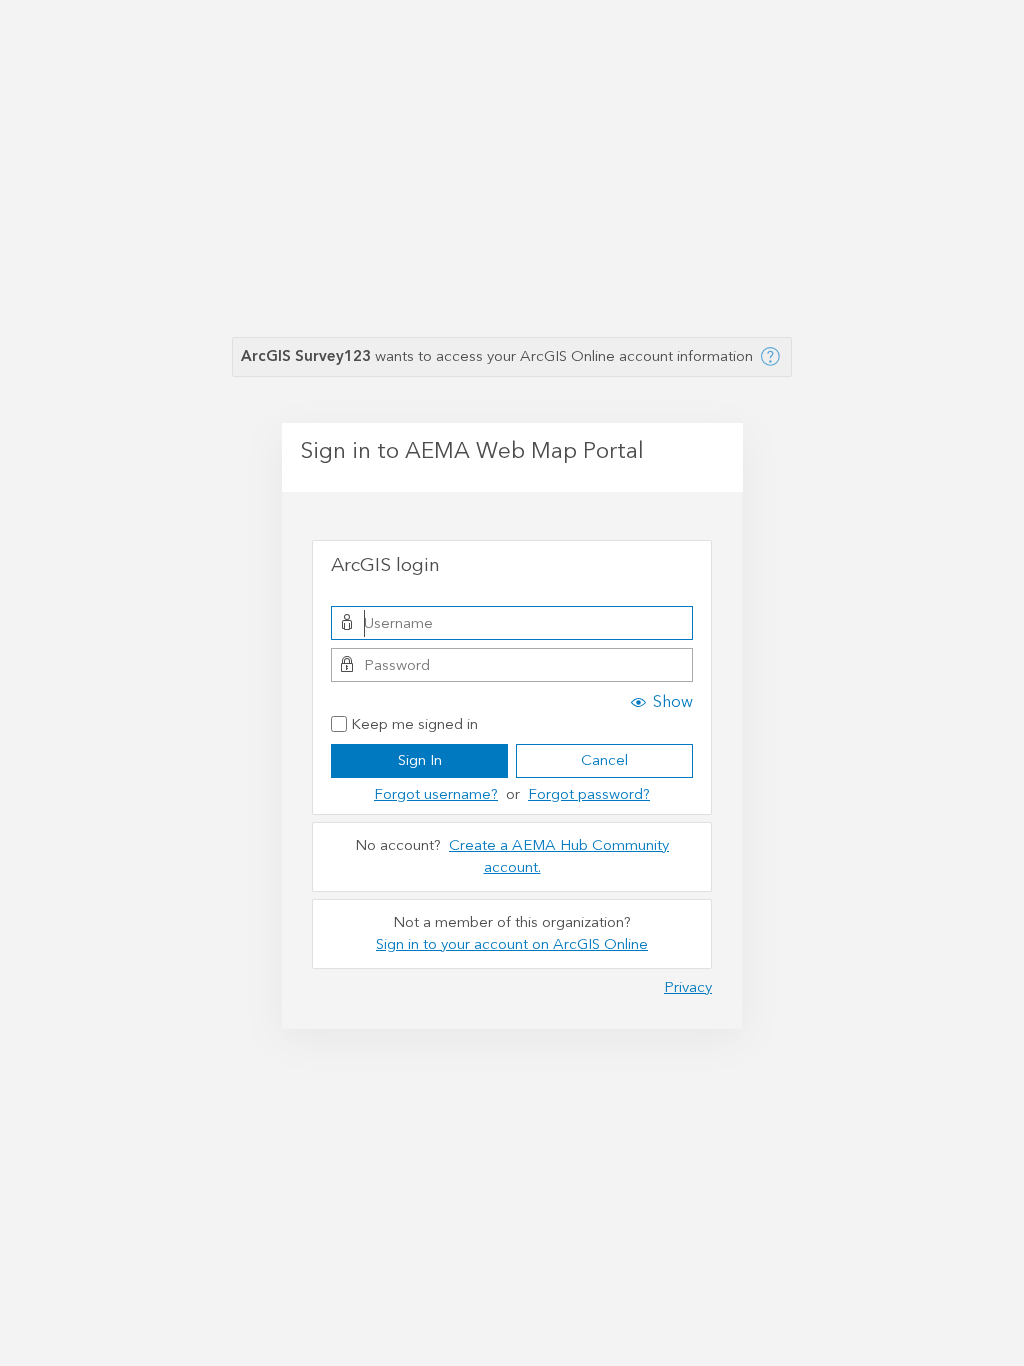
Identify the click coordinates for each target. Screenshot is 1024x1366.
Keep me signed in (414, 725)
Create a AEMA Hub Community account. (559, 857)
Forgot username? (436, 794)
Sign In (420, 760)
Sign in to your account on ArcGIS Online (512, 944)
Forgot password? (589, 794)
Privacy (688, 987)
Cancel (604, 760)
